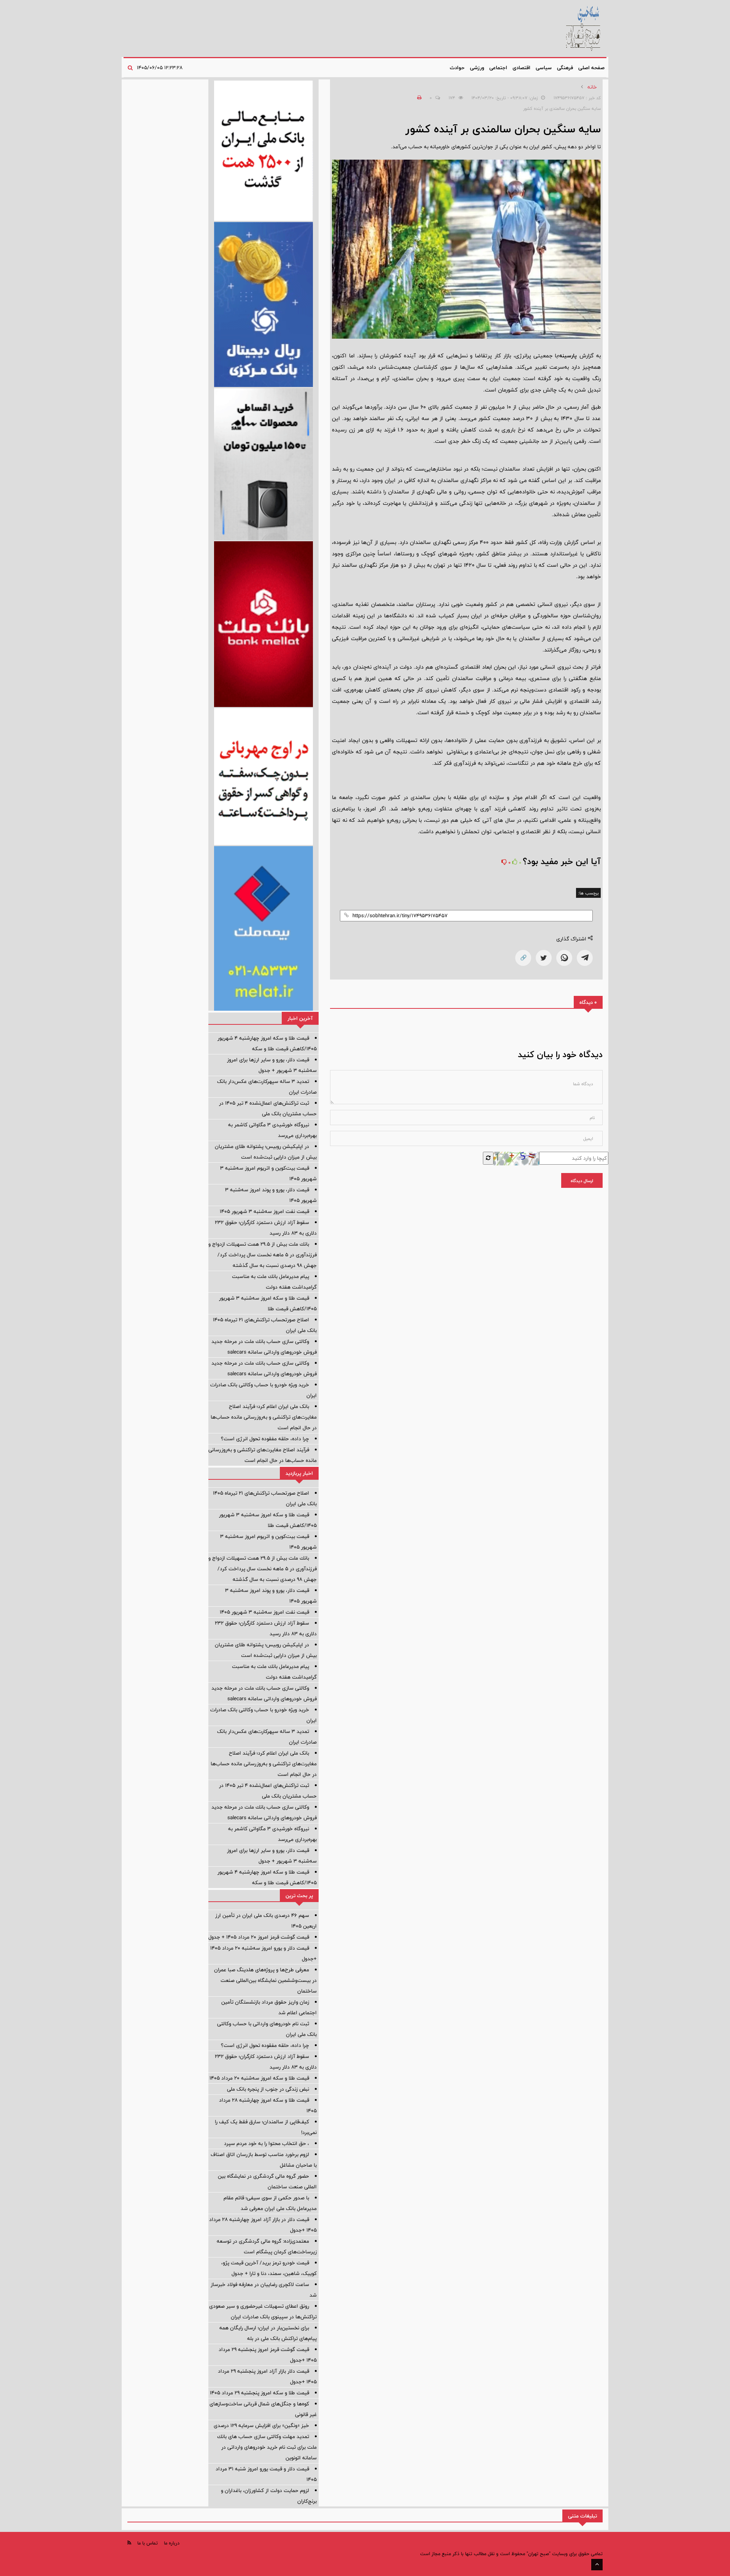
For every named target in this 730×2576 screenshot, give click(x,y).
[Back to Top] (597, 2565)
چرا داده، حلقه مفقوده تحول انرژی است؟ (265, 1439)
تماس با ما (148, 2543)
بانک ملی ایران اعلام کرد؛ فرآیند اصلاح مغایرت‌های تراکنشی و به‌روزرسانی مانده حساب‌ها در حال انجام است (264, 1417)
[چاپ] (418, 98)
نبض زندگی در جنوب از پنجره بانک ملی (268, 2089)
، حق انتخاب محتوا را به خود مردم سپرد (267, 2143)
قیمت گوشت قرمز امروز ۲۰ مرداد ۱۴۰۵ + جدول (259, 1937)
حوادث (457, 68)
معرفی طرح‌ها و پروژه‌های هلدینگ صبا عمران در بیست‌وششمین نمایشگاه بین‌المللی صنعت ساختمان (265, 1980)
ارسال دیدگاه (582, 1181)
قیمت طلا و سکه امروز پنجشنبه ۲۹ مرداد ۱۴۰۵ (259, 2393)
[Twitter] (544, 958)
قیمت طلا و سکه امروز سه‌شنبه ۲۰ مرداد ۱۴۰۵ (259, 2078)
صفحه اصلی (591, 68)
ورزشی (477, 68)
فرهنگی (565, 68)
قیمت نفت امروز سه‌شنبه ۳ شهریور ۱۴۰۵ (264, 1211)
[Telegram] (585, 958)
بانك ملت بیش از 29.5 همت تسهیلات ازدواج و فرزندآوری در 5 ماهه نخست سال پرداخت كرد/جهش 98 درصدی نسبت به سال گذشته (263, 1255)
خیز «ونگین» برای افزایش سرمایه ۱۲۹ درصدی (261, 2425)
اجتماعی (498, 68)
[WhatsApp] (564, 958)
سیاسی (544, 68)
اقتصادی (521, 68)
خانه (592, 87)
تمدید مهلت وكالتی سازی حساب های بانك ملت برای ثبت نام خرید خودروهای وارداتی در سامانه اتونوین (267, 2447)
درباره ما (172, 2543)
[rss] (129, 2543)
